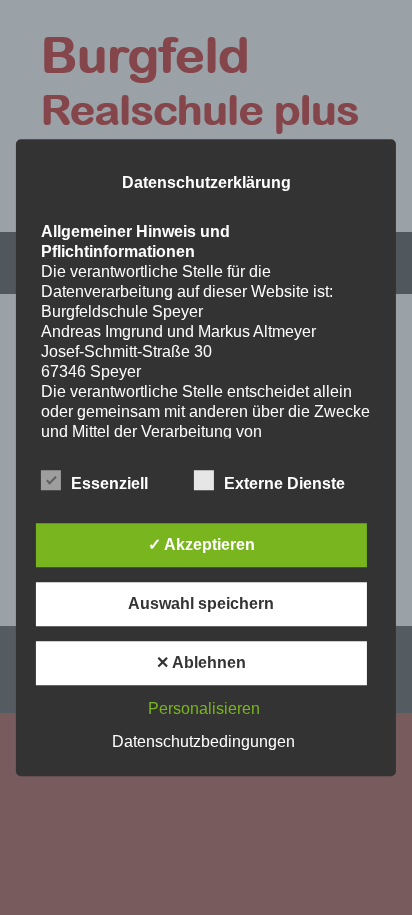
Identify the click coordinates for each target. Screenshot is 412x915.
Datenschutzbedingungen (203, 741)
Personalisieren (204, 708)
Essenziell (109, 483)
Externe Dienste (284, 483)
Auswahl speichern (201, 603)
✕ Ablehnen (201, 662)
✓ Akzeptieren (201, 544)
